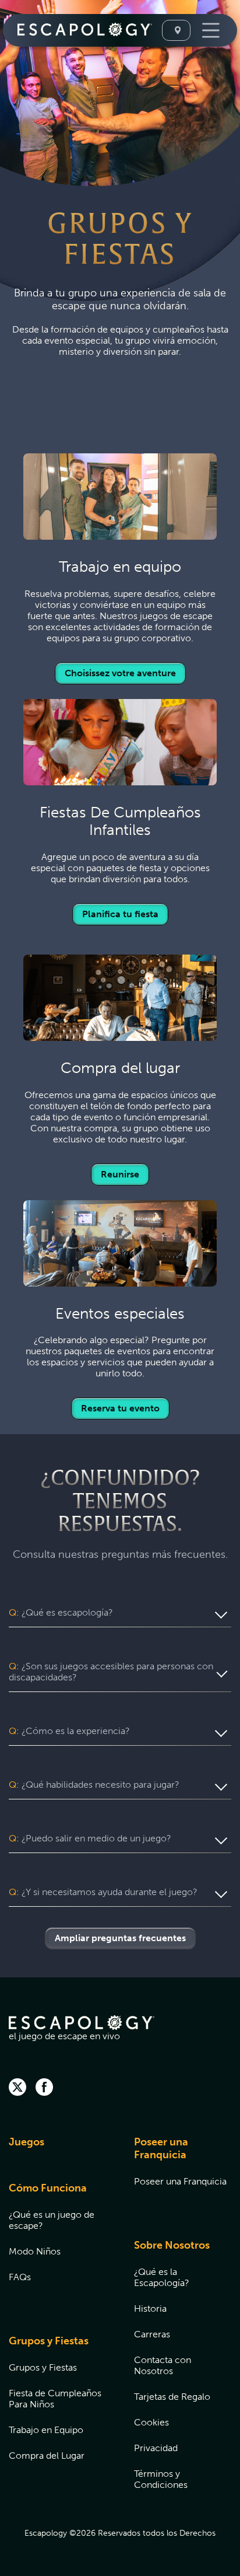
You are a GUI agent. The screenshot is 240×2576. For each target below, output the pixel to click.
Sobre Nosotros (172, 2245)
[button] (120, 1613)
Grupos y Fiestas (49, 2341)
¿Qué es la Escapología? (162, 2277)
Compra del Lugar (47, 2456)
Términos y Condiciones (161, 2479)
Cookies (151, 2422)
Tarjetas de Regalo (172, 2397)
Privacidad (156, 2448)
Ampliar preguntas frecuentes (120, 1938)
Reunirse (120, 1174)
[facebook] (44, 2088)
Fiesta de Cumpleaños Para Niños (55, 2399)
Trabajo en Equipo (46, 2430)
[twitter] (17, 2088)
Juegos (27, 2142)
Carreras (152, 2334)
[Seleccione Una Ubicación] (176, 30)
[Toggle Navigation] (209, 30)
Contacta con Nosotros (163, 2365)
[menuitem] (57, 2149)
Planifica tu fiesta (120, 914)
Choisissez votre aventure (120, 673)
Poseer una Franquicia (161, 2148)
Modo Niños (35, 2251)
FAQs (20, 2277)
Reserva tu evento (120, 1408)
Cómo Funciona (48, 2188)
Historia (150, 2308)
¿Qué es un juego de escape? (52, 2220)
